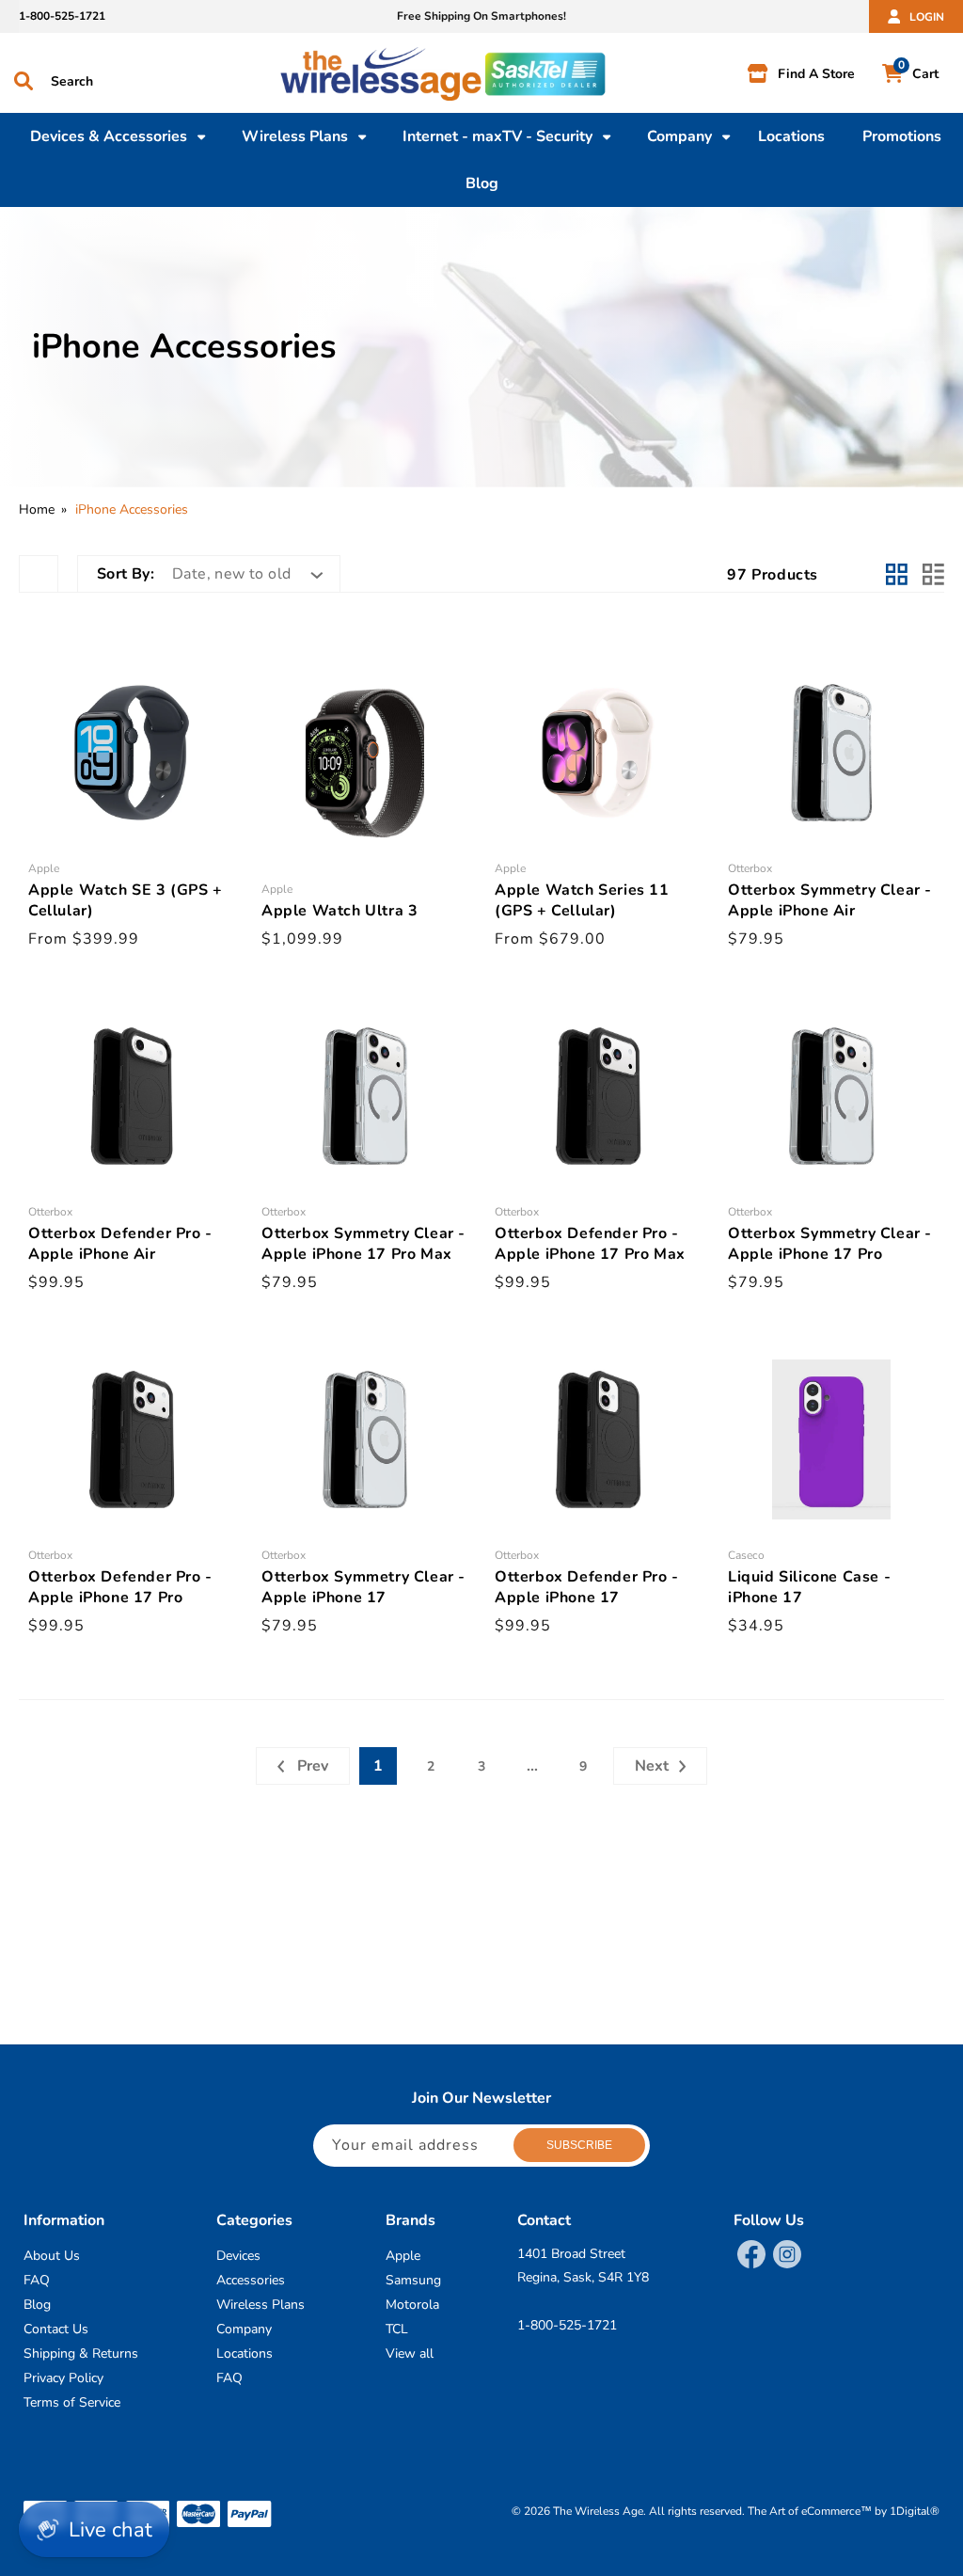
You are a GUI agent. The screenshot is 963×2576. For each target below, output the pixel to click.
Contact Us (56, 2329)
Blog (37, 2305)
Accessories (251, 2280)
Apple (403, 2256)
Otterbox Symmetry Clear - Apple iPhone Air (830, 900)
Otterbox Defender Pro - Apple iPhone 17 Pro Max (590, 1244)
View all (410, 2353)
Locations (245, 2353)
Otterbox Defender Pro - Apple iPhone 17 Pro (120, 1587)
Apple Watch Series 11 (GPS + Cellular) (582, 900)
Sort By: (126, 574)
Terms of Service (72, 2402)
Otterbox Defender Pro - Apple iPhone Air (120, 1244)
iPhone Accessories (132, 509)
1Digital (915, 2511)
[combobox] (119, 78)
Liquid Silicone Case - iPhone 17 (809, 1587)
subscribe (579, 2145)
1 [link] (378, 1766)
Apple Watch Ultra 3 (339, 911)
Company (244, 2329)
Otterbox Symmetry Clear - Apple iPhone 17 (363, 1587)
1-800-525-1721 (62, 16)
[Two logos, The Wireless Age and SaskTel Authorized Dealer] (491, 78)
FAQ (37, 2280)
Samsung (413, 2280)
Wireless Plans (260, 2305)
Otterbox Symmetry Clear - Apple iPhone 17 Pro (830, 1244)
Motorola (412, 2305)
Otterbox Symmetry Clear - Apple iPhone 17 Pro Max (363, 1244)
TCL (397, 2329)
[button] (109, 136)
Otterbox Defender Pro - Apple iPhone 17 (587, 1587)
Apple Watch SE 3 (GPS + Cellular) (126, 900)
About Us (52, 2256)
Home (37, 509)
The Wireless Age (598, 2511)
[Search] (24, 81)
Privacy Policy (63, 2378)
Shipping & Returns (81, 2353)
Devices (238, 2256)
